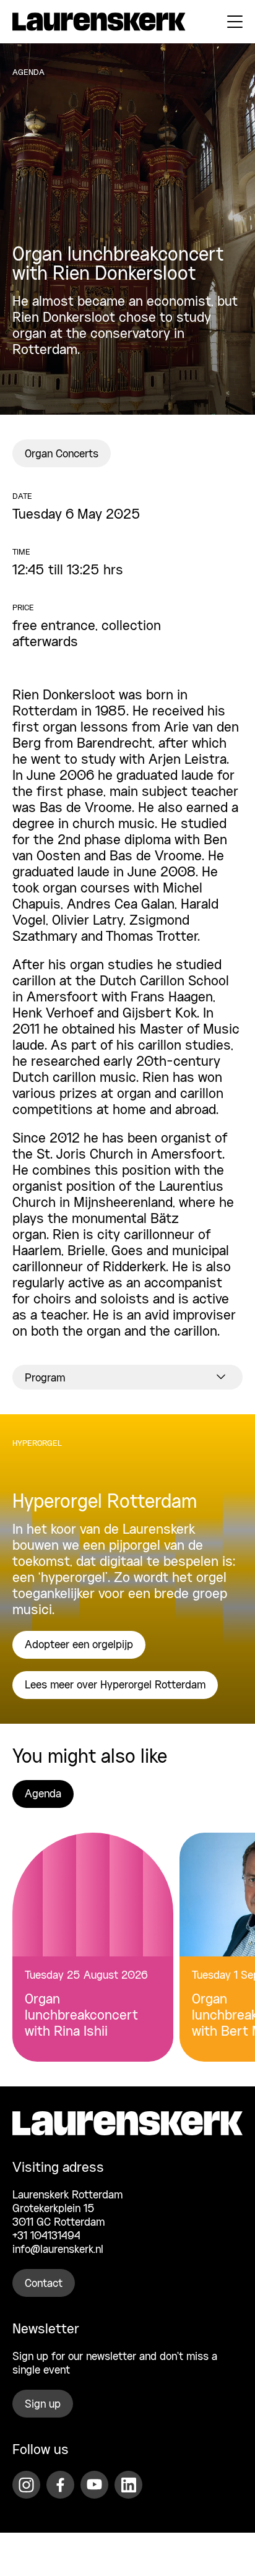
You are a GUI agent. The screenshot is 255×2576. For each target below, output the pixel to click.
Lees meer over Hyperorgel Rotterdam (115, 1685)
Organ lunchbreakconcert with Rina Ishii (81, 2016)
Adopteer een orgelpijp (79, 1645)
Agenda (43, 1794)
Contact (44, 2284)
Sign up (43, 2405)
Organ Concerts (62, 454)
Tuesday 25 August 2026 (86, 1976)
